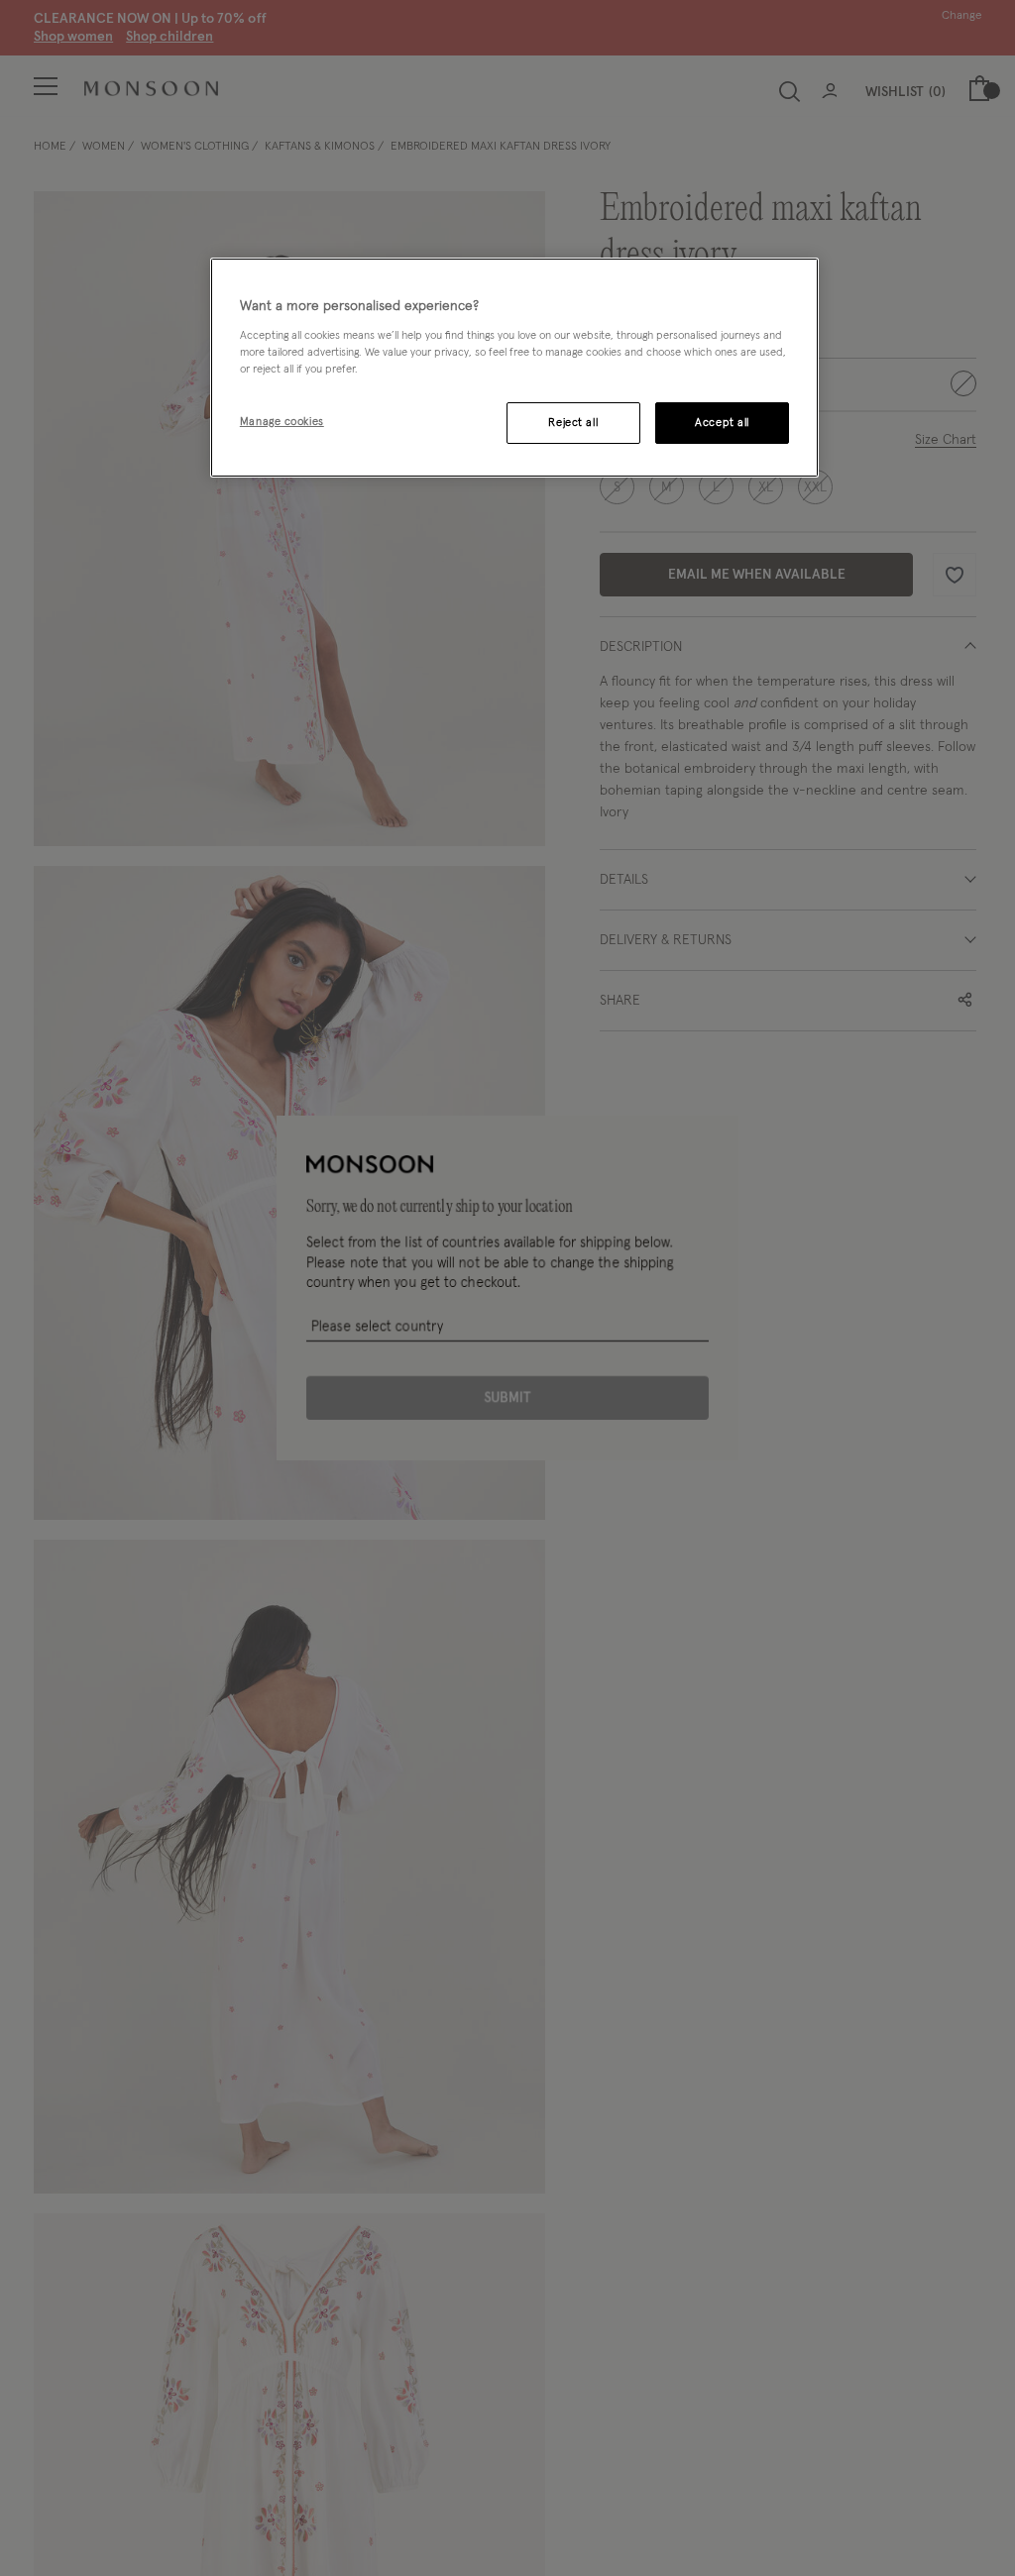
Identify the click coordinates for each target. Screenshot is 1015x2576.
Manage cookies (282, 422)
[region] (514, 368)
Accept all (722, 423)
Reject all (573, 423)
